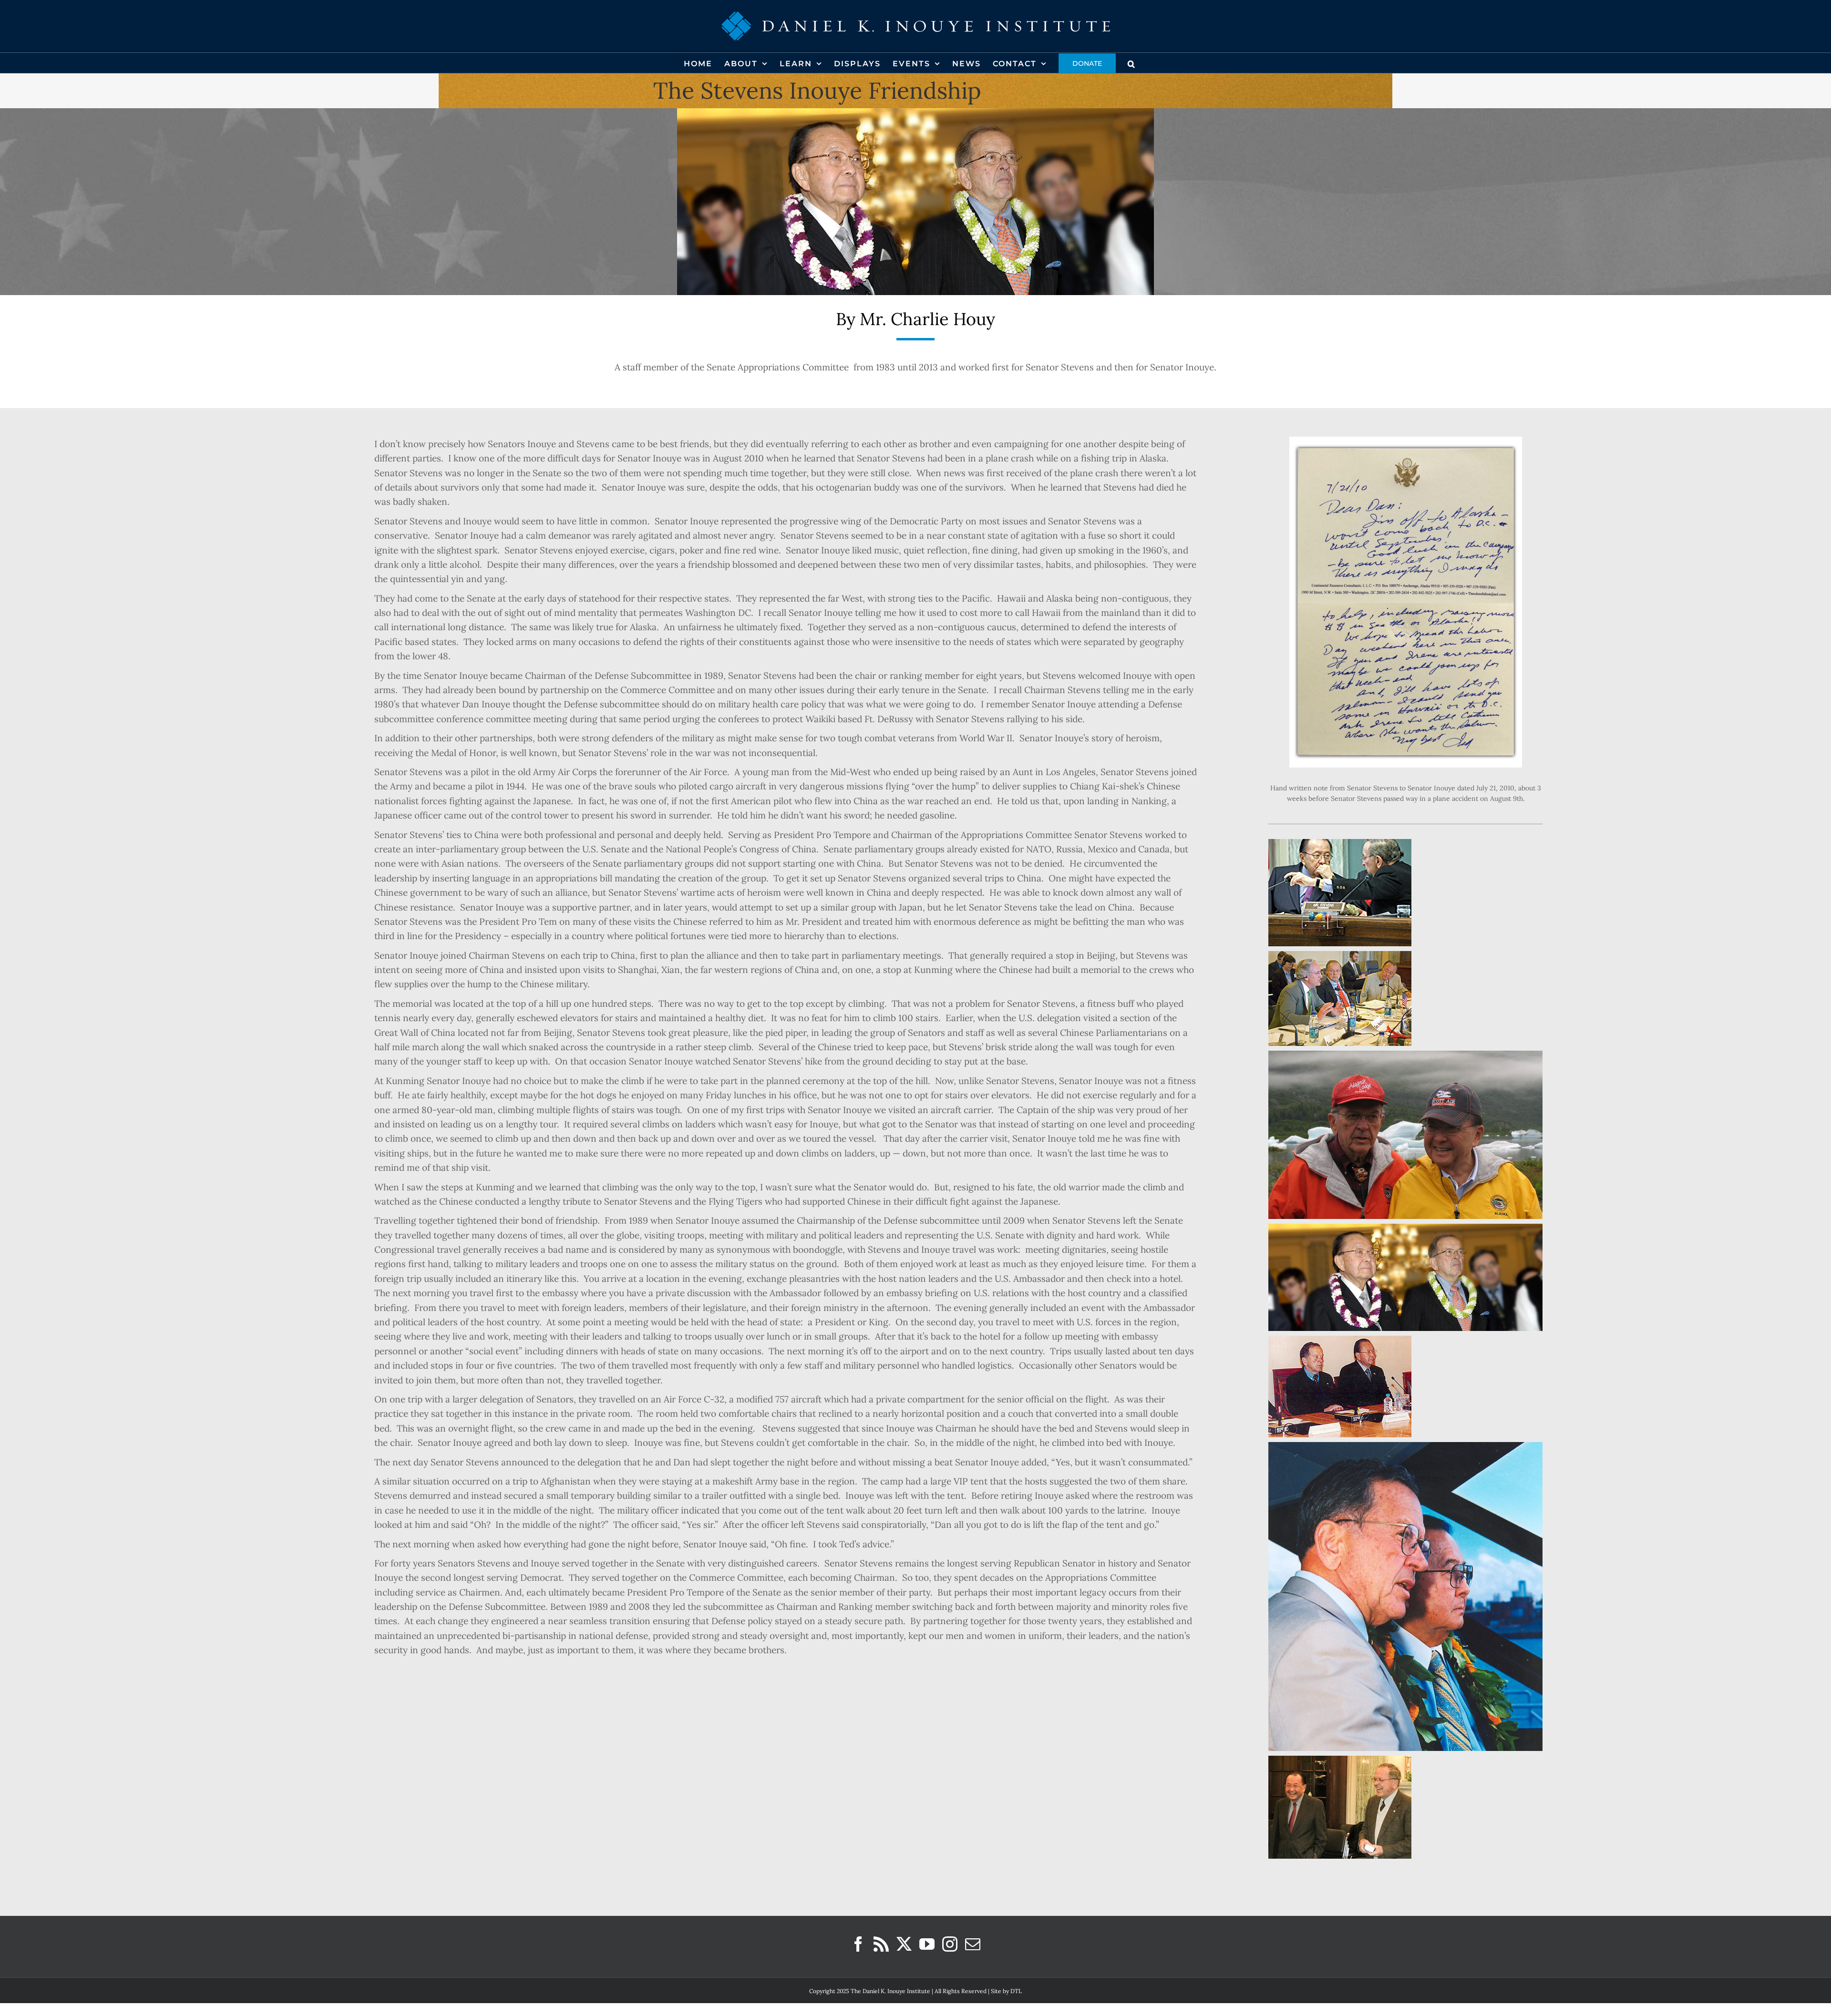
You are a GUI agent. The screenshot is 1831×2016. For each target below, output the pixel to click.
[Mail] (973, 1944)
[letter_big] (1406, 441)
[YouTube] (927, 1944)
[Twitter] (904, 1944)
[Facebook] (858, 1944)
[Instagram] (950, 1944)
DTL (1016, 1991)
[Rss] (881, 1944)
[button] (1132, 63)
